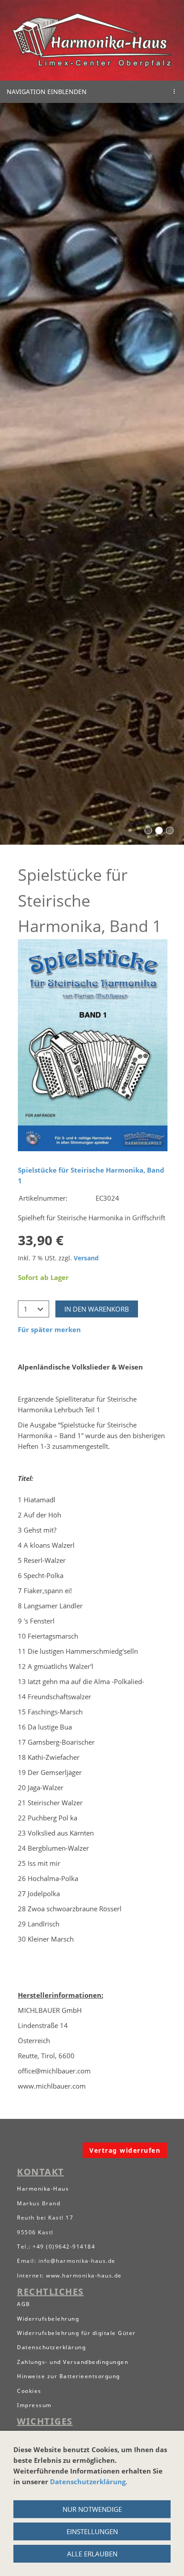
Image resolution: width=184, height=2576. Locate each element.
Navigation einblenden (47, 92)
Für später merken (49, 1329)
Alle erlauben (92, 2554)
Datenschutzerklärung (88, 2482)
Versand (86, 1258)
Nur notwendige (92, 2509)
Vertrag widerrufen (125, 2150)
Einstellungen (92, 2531)
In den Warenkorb (97, 1309)
